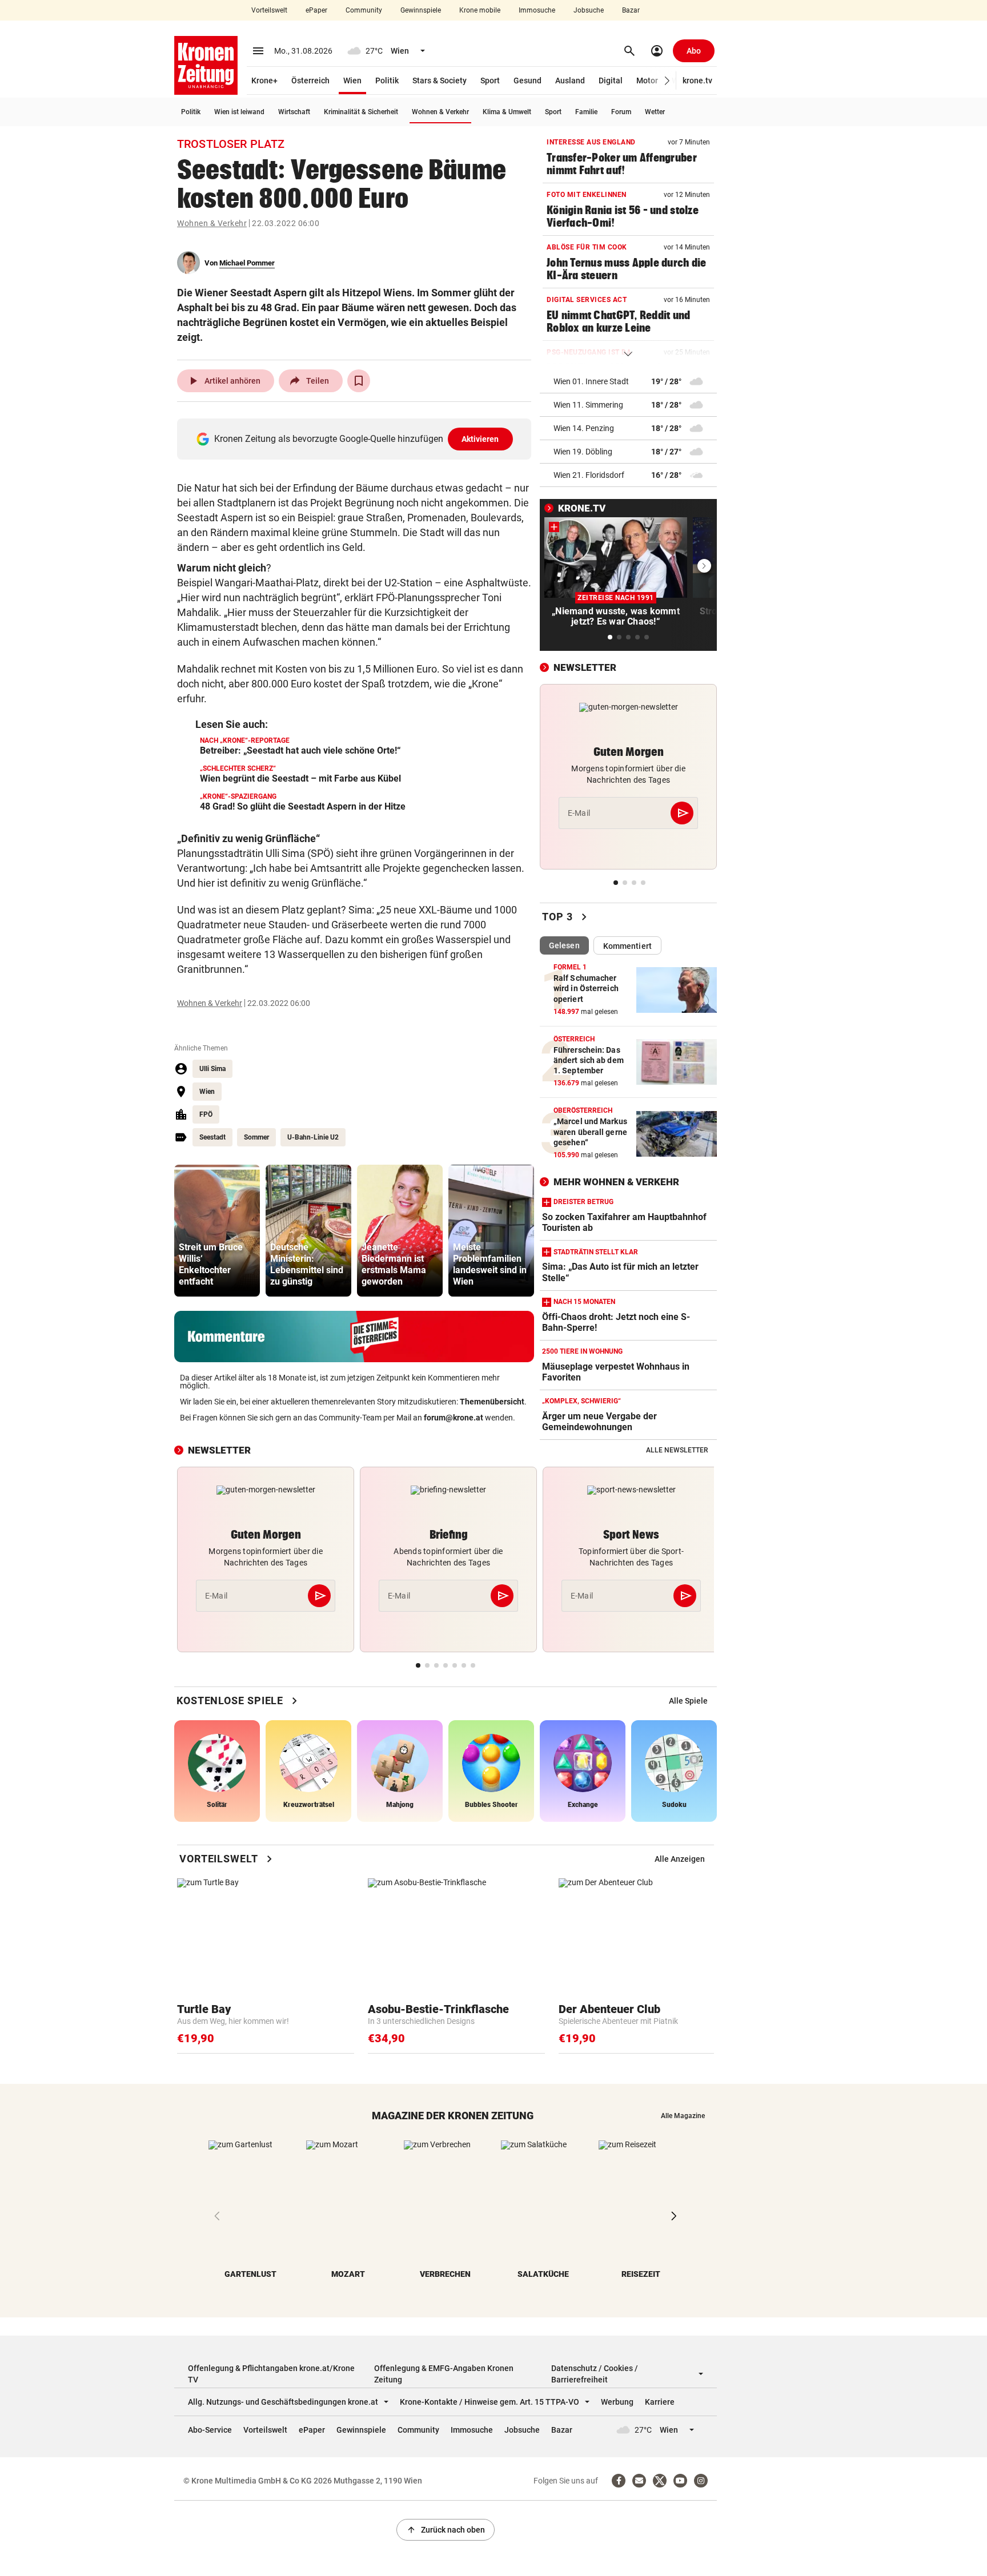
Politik (387, 80)
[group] (217, 1231)
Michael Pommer (247, 263)
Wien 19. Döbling (583, 452)
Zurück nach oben (446, 2530)
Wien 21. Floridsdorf (589, 475)
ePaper (316, 10)
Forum (621, 112)
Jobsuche (589, 10)
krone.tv (697, 80)
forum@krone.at (454, 1418)
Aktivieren (480, 439)
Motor (647, 80)
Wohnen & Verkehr (440, 112)
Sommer (256, 1137)
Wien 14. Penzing (584, 428)
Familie (586, 112)
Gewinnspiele (421, 10)
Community (364, 10)
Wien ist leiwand (239, 112)
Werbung (617, 2402)
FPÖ (206, 1114)
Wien (352, 80)
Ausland (570, 80)
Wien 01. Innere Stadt (591, 381)
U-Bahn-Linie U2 (313, 1137)
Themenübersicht (492, 1402)
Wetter (655, 112)
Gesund (527, 80)
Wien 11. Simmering (588, 405)
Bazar (631, 10)
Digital (611, 80)
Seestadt (212, 1137)
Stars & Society (440, 80)
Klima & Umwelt (507, 112)
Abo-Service (210, 2430)
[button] (667, 81)
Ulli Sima (212, 1069)
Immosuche (537, 10)
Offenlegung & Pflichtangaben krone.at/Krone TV (271, 2374)
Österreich (310, 80)
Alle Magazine (683, 2116)
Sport (490, 80)
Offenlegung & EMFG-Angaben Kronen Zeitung (444, 2374)
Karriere (660, 2402)
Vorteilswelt (269, 10)
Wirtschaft (294, 112)
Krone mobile (480, 10)
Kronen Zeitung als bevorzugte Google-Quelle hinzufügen (357, 439)
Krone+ (264, 80)
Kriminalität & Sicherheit (361, 112)
